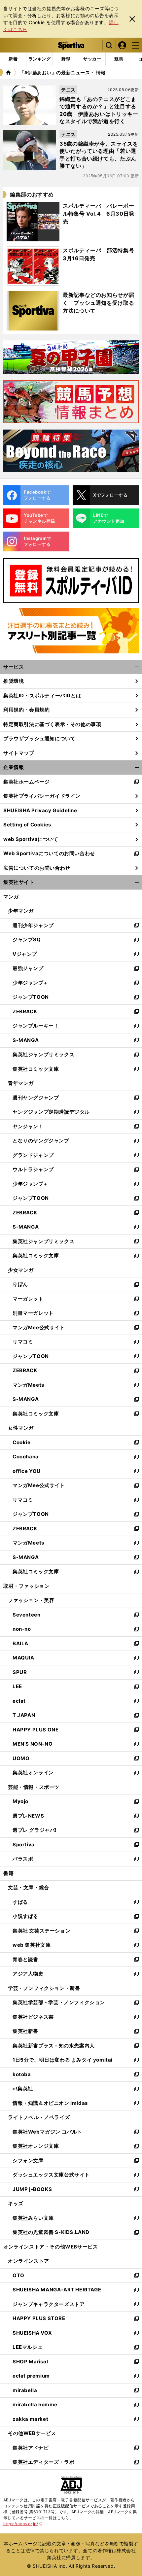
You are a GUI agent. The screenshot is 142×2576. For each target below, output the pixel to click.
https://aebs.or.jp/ (23, 2524)
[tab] (66, 59)
